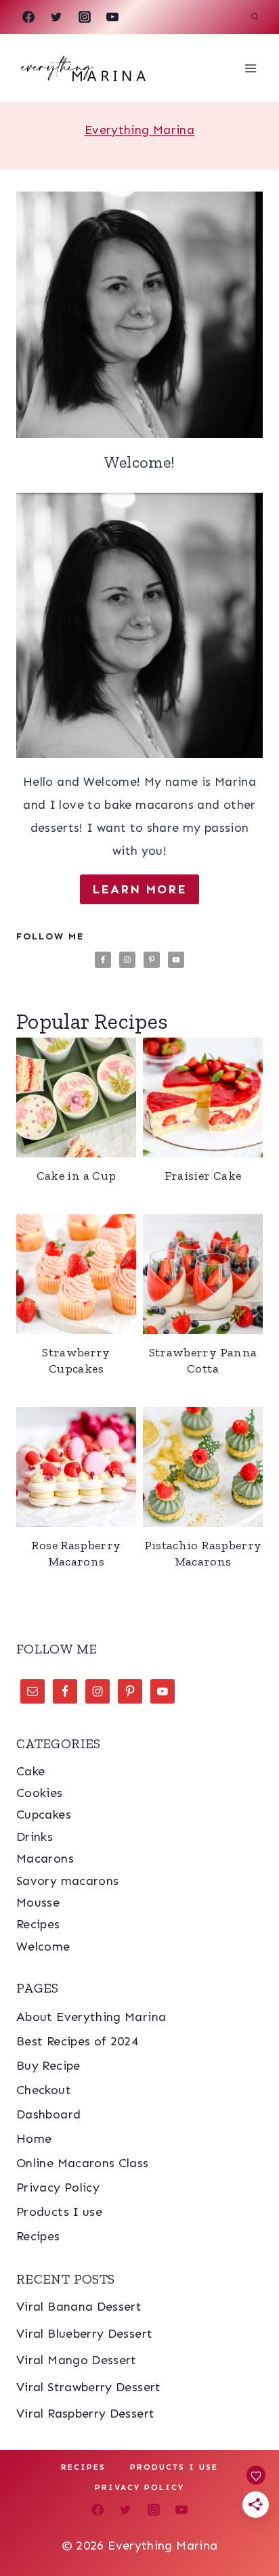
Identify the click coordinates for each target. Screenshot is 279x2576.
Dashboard (48, 2114)
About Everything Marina (91, 2017)
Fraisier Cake (203, 1176)
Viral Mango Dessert (77, 2360)
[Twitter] (56, 17)
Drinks (35, 1837)
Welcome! (140, 462)
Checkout (44, 2090)
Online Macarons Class (83, 2163)
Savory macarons (67, 1881)
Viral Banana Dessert (79, 2307)
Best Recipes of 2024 (77, 2041)
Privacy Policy (58, 2188)
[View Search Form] (255, 17)
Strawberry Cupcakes (76, 1360)
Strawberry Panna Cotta (203, 1360)
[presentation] (139, 315)
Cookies (40, 1793)
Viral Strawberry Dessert (89, 2387)
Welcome (43, 1947)
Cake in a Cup (77, 1176)
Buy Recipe (48, 2066)
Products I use (59, 2212)
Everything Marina (139, 130)
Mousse (38, 1903)
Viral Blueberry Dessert (84, 2334)
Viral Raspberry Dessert (85, 2414)
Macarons (45, 1859)
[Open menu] (250, 68)
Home (34, 2139)
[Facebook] (28, 17)
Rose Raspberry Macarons (76, 1553)
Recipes (38, 1924)
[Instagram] (85, 17)
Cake (30, 1771)
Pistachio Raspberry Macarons (203, 1553)
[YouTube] (112, 17)
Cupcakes (44, 1815)
